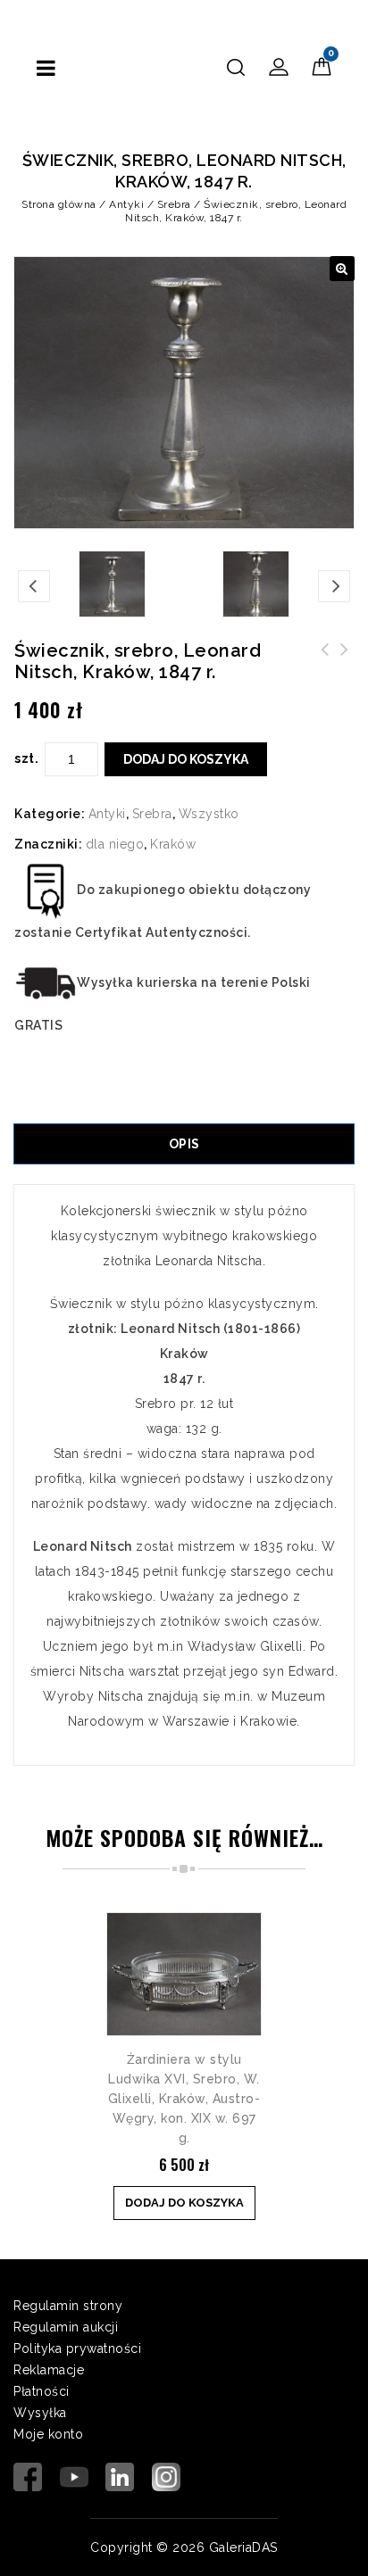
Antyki (126, 204)
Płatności (42, 2391)
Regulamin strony (68, 2306)
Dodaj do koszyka (186, 759)
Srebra (174, 204)
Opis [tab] (184, 1144)
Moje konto (48, 2434)
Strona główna (59, 204)
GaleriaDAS (243, 2547)
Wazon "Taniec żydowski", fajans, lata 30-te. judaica (345, 671)
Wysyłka (40, 2413)
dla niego (115, 844)
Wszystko (209, 814)
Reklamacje (49, 2370)
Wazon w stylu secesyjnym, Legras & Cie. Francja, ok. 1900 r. (325, 671)
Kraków (173, 844)
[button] (342, 269)
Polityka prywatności (77, 2348)
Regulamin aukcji (66, 2327)
